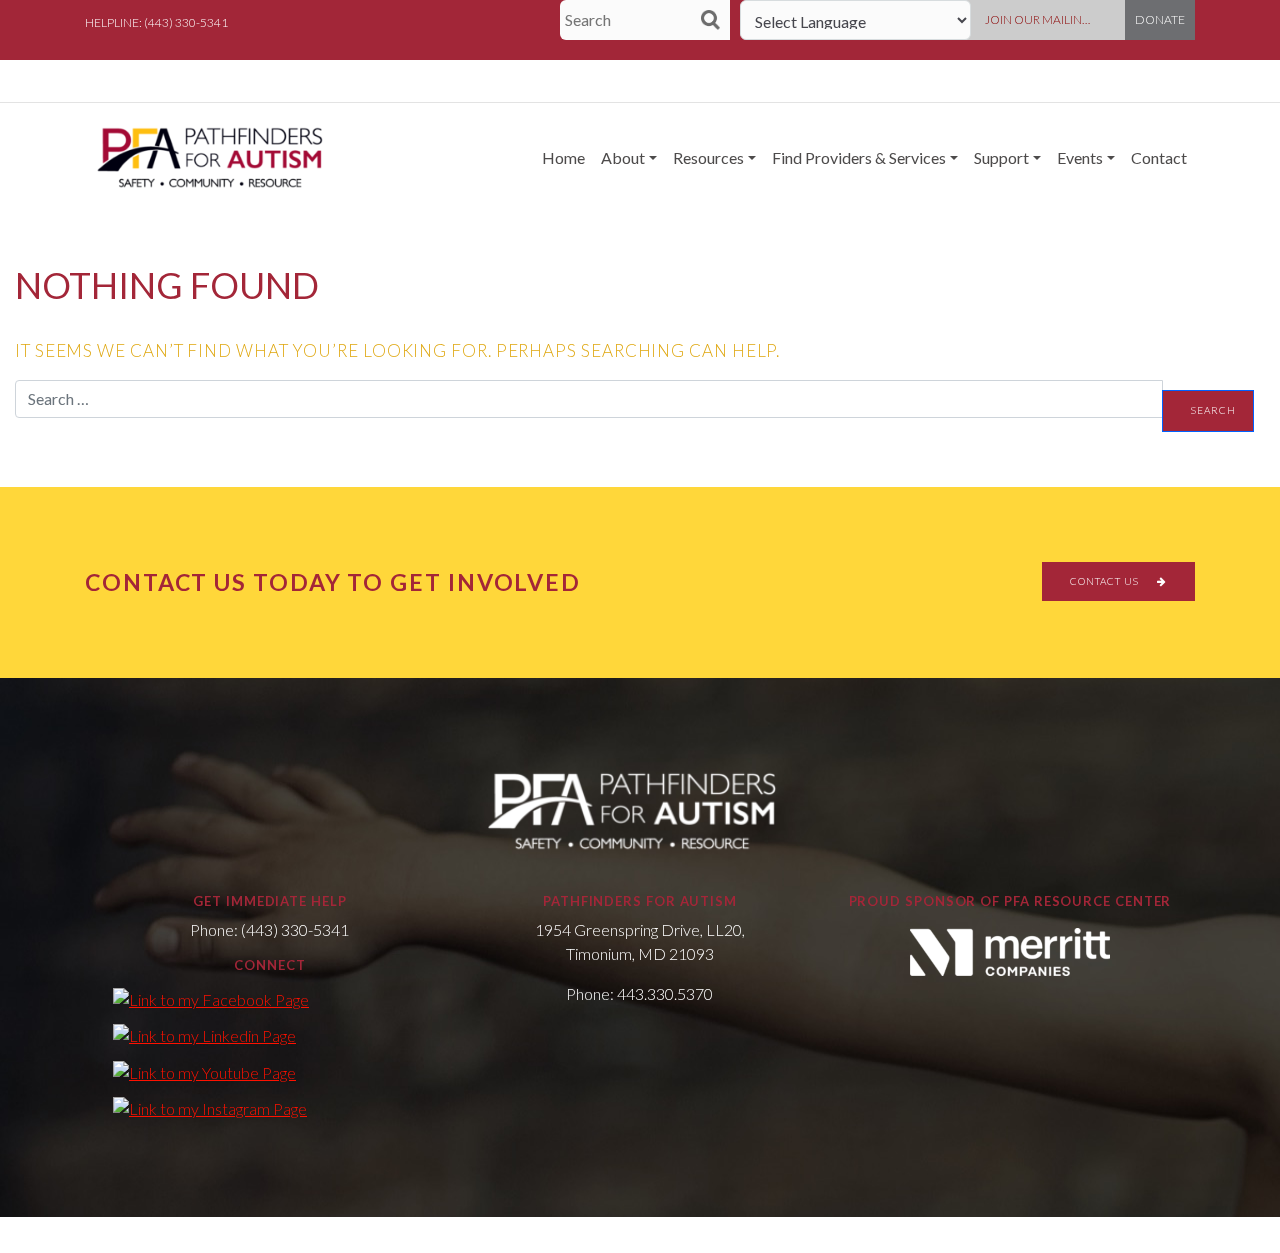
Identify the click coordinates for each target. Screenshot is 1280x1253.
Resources (708, 157)
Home (563, 157)
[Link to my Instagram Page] (210, 1108)
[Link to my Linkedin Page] (204, 1035)
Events (1080, 157)
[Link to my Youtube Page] (204, 1071)
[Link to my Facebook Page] (211, 999)
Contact (1159, 157)
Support (1001, 157)
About (623, 157)
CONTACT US (1106, 581)
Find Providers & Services (859, 157)
